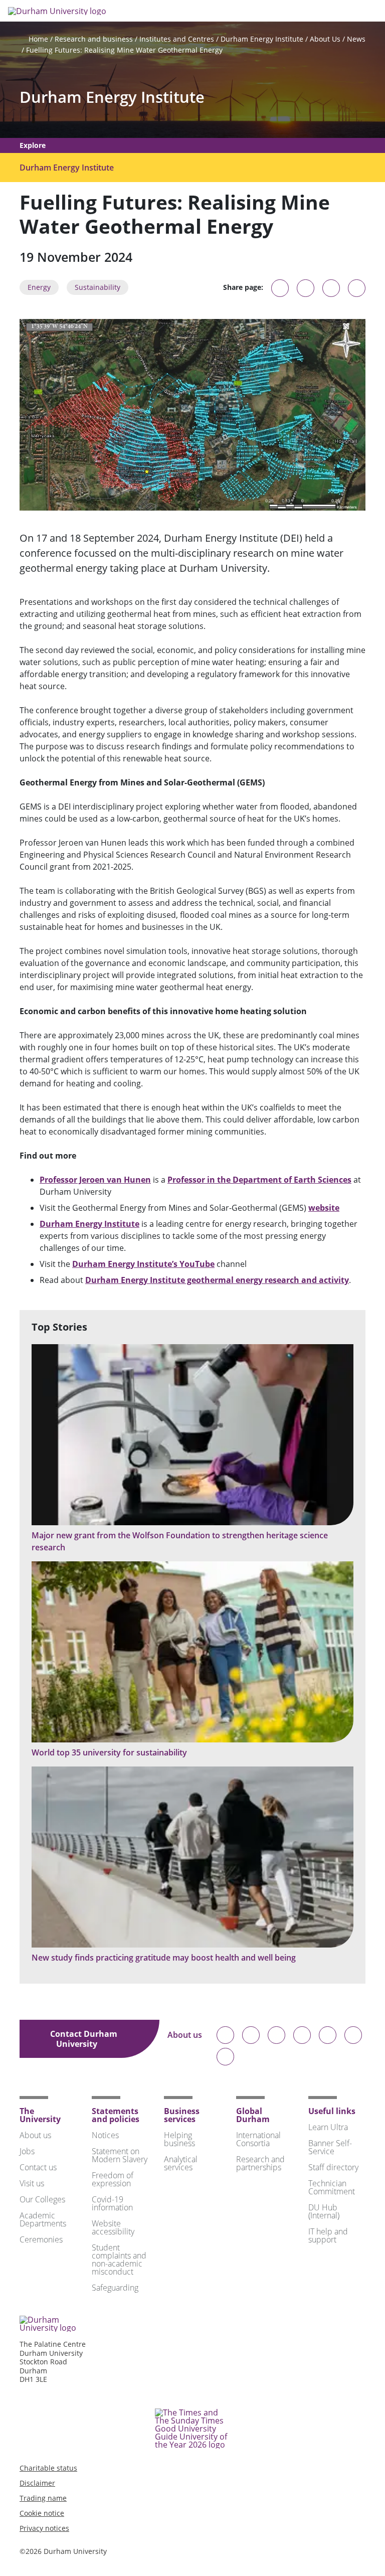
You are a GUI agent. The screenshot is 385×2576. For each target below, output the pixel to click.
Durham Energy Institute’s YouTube (143, 1264)
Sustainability (98, 287)
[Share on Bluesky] (280, 293)
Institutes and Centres (177, 39)
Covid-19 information (112, 2203)
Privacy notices (44, 2528)
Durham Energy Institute (262, 39)
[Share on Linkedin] (357, 288)
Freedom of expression (113, 2179)
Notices (105, 2135)
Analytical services (181, 2163)
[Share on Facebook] (331, 288)
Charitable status (48, 2468)
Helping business (179, 2139)
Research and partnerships (260, 2163)
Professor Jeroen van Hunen (95, 1180)
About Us (325, 39)
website (324, 1208)
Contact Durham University (84, 2039)
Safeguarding (115, 2288)
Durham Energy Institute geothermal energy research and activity (217, 1280)
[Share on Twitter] (306, 288)
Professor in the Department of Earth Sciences (259, 1180)
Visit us (32, 2183)
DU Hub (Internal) (324, 2211)
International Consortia (258, 2139)
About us (185, 2036)
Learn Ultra (328, 2127)
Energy (39, 287)
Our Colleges (42, 2199)
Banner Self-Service (330, 2147)
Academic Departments (43, 2219)
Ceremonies (41, 2239)
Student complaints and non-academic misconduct (119, 2260)
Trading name (43, 2498)
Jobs (27, 2151)
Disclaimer (37, 2483)
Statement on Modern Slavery (120, 2155)
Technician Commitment (332, 2187)
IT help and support (328, 2235)
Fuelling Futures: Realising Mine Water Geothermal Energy (124, 50)
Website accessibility (113, 2227)
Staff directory (333, 2167)
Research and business (94, 39)
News (356, 39)
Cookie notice (42, 2513)
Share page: (243, 287)
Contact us (38, 2167)
